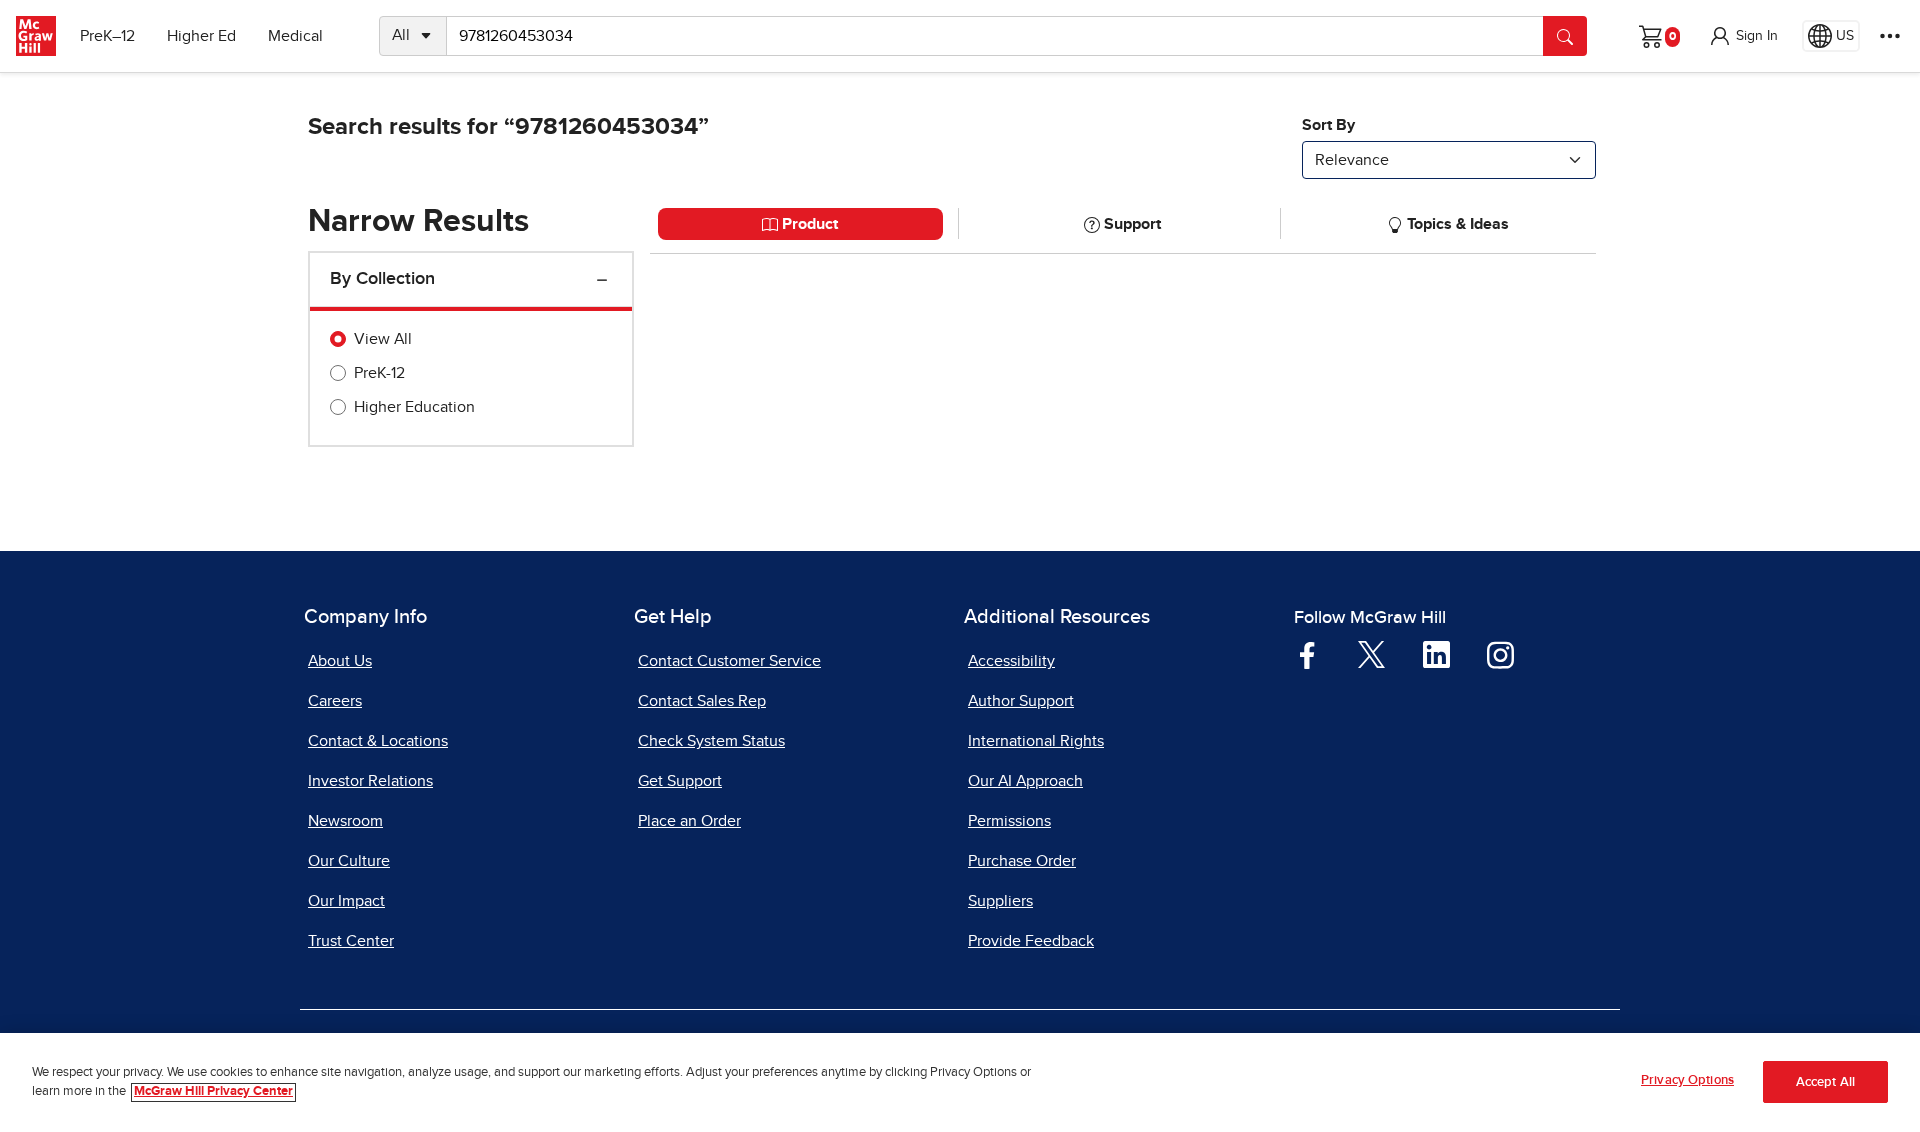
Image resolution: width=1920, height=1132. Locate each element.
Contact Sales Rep (702, 701)
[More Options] (1890, 36)
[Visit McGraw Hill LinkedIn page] (1436, 654)
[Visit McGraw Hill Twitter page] (1371, 654)
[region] (960, 1082)
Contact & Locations (378, 741)
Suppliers (1000, 901)
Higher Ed (201, 36)
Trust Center (351, 941)
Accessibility (1011, 661)
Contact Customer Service (729, 661)
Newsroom (345, 821)
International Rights (1036, 741)
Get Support (680, 781)
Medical (295, 36)
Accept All (1825, 1082)
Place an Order (689, 821)
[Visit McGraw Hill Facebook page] (1307, 654)
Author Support (1021, 701)
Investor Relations (370, 781)
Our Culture (349, 861)
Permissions (1009, 821)
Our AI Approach (1025, 781)
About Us (340, 661)
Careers (335, 701)
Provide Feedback (1031, 941)
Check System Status (711, 741)
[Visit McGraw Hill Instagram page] (1500, 654)
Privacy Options (1687, 1080)
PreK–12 (107, 36)
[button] (1743, 36)
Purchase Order (1022, 861)
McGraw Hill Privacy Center (213, 1092)
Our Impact (346, 901)
